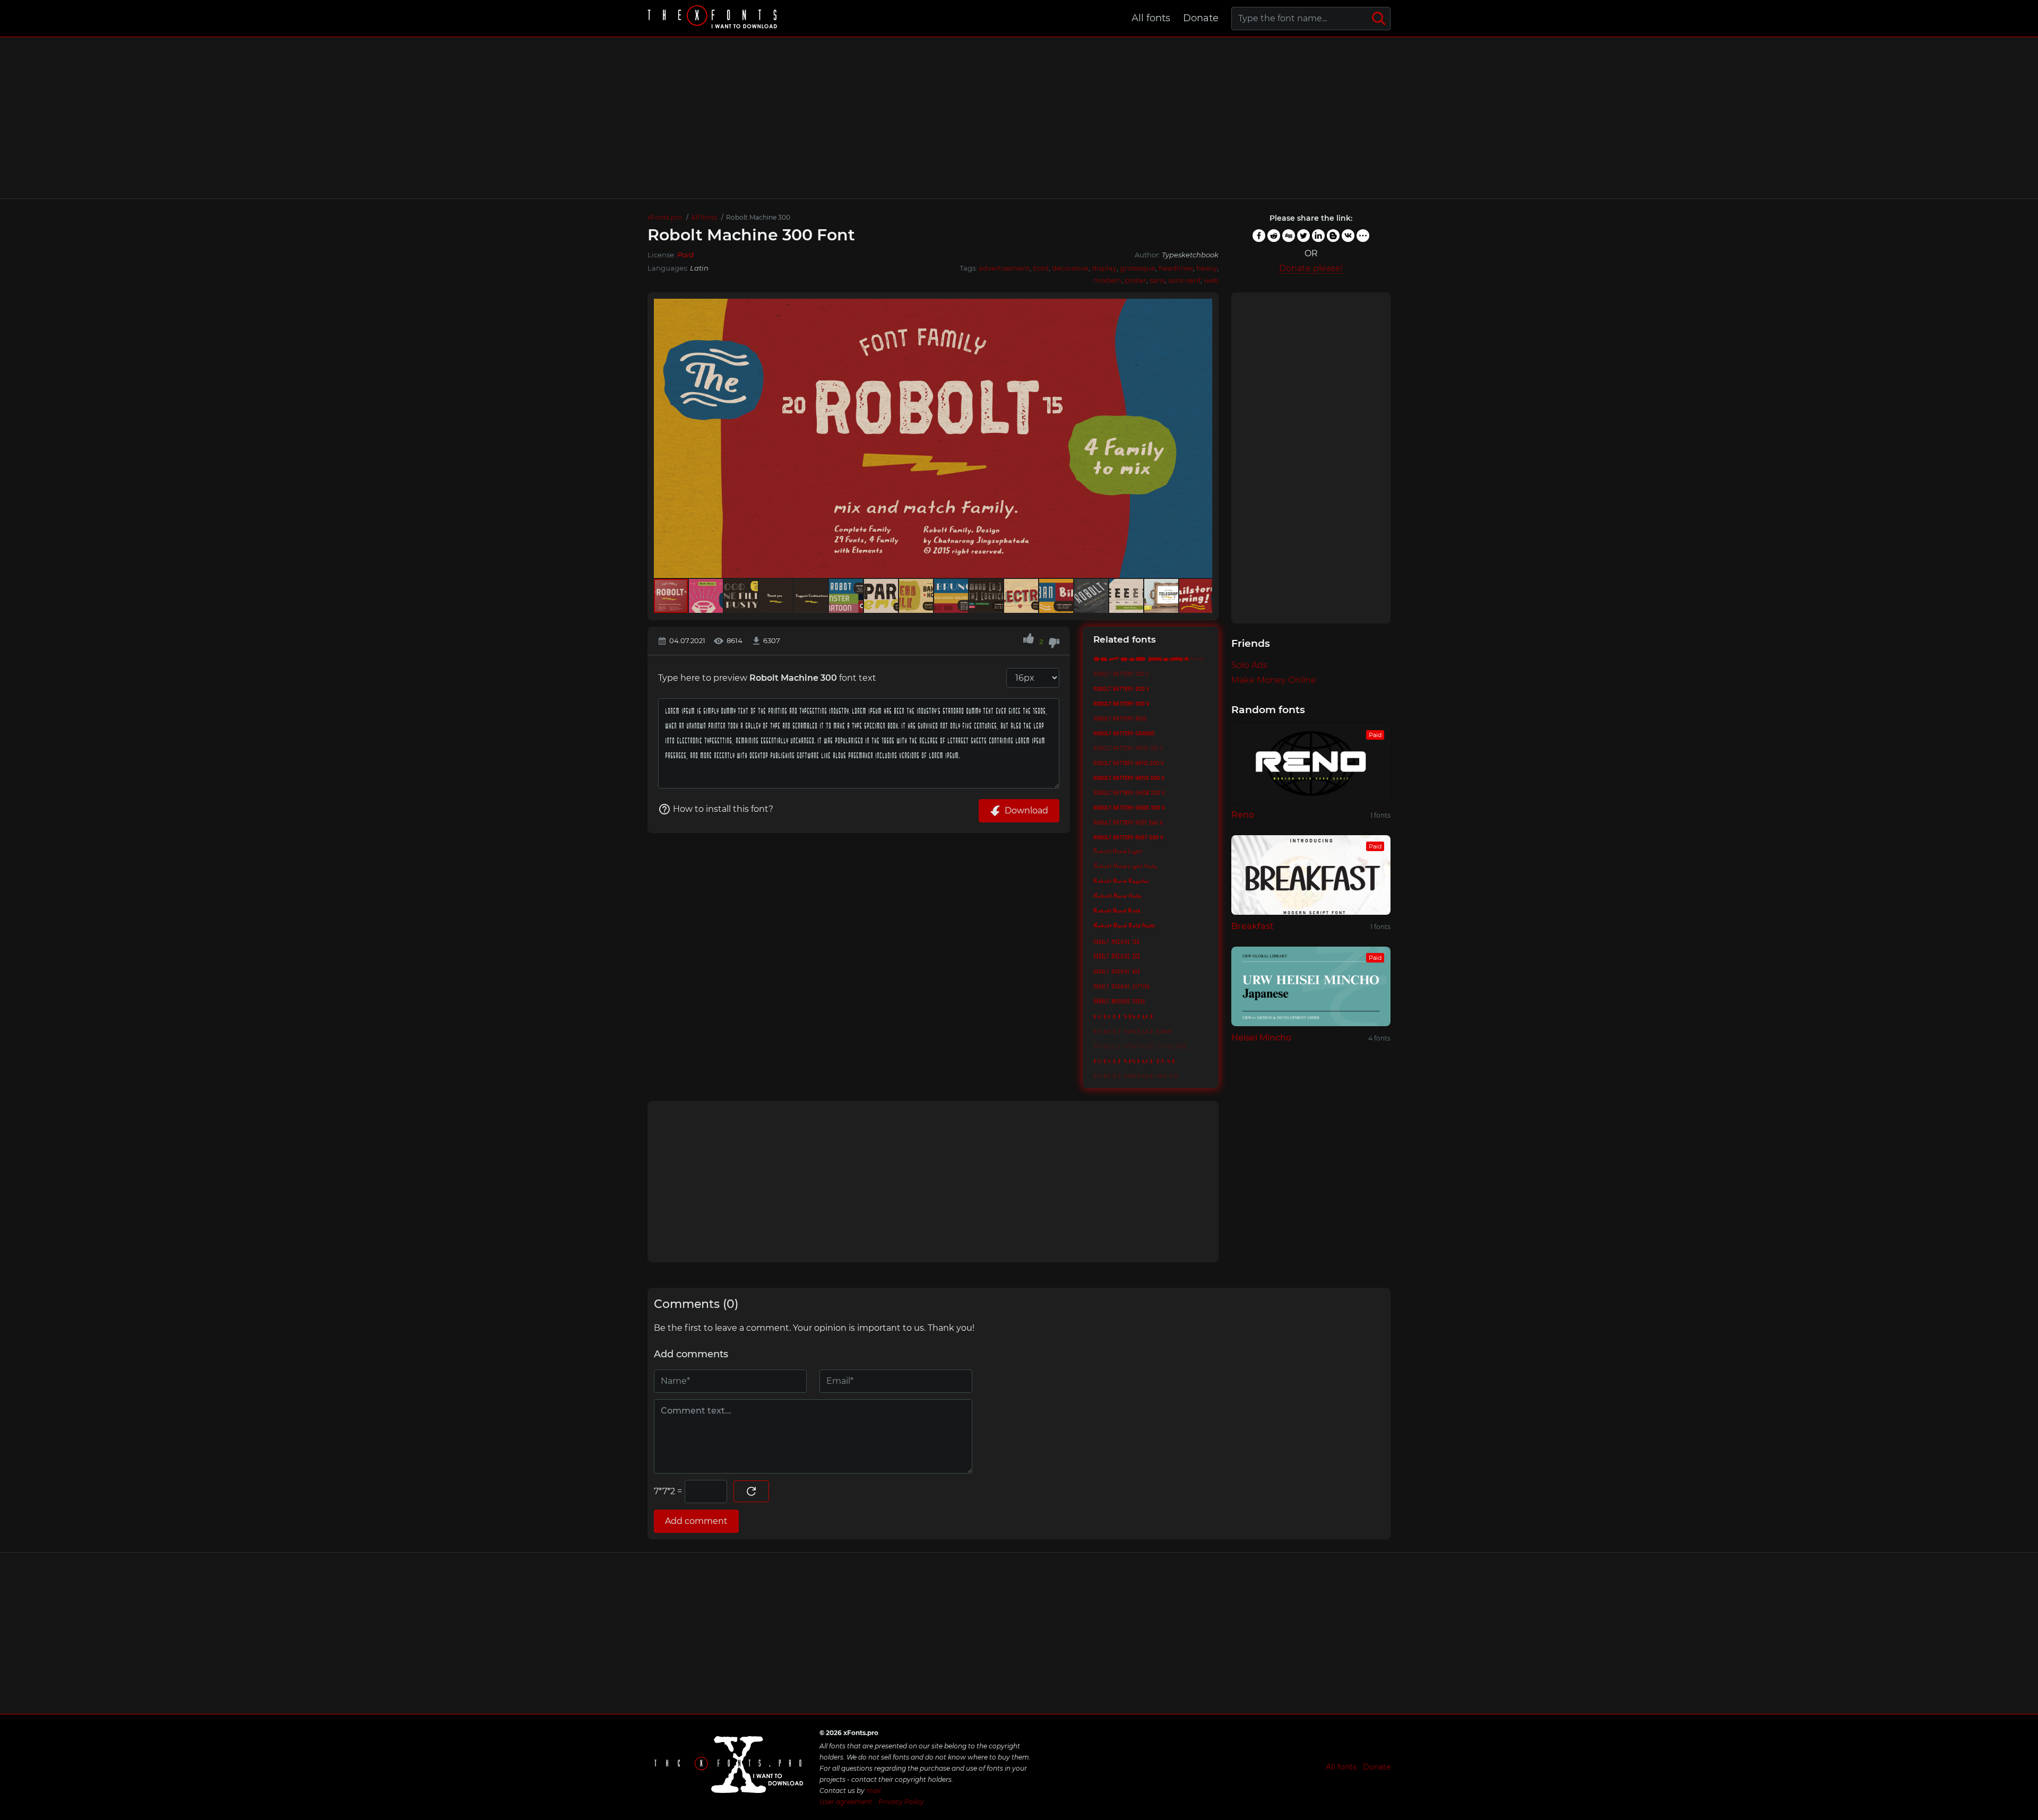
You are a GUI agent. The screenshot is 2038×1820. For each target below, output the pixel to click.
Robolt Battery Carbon (1124, 733)
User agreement (846, 1802)
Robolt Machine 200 (1117, 956)
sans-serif (1184, 280)
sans (1157, 280)
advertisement (1004, 268)
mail (873, 1791)
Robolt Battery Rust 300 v (1128, 837)
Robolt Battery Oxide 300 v (1129, 807)
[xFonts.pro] (714, 18)
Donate (1201, 18)
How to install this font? (723, 809)
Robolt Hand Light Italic (1125, 866)
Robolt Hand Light (1118, 852)
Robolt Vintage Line (1133, 1030)
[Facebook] (1259, 236)
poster (1135, 280)
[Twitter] (1303, 236)
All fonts (1151, 18)
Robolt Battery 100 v (1121, 673)
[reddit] (1274, 236)
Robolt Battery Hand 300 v (1129, 777)
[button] (1203, 438)
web (1211, 280)
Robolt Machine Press (1119, 1000)
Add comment (696, 1521)
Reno (1243, 815)
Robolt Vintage (1124, 1015)
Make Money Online (1274, 680)
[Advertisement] (1019, 118)
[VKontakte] (1348, 236)
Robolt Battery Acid (1120, 718)
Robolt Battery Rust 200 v (1128, 822)
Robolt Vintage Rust (1134, 1060)
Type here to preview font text (767, 678)
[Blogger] (1333, 236)
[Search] (1379, 19)
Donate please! (1311, 268)
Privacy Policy (901, 1802)
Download (1026, 811)
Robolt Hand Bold (1117, 911)
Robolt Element (1151, 658)
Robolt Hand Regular (1121, 881)
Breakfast (1253, 926)
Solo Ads (1249, 665)
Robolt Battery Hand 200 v (1129, 762)
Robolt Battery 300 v (1121, 703)
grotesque (1138, 268)
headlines (1176, 268)
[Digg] (1289, 236)
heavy (1207, 268)
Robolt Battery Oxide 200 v (1129, 792)
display (1104, 268)
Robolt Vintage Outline (1141, 1045)
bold (1041, 268)
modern (1107, 280)
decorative (1070, 268)
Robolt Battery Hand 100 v (1128, 748)
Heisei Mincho (1261, 1038)
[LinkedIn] (1318, 236)
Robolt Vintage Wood (1136, 1074)
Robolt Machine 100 (1116, 941)
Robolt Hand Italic (1118, 896)
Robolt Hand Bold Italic (1124, 926)
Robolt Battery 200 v (1121, 688)
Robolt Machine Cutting (1121, 985)
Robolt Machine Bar (1117, 970)
